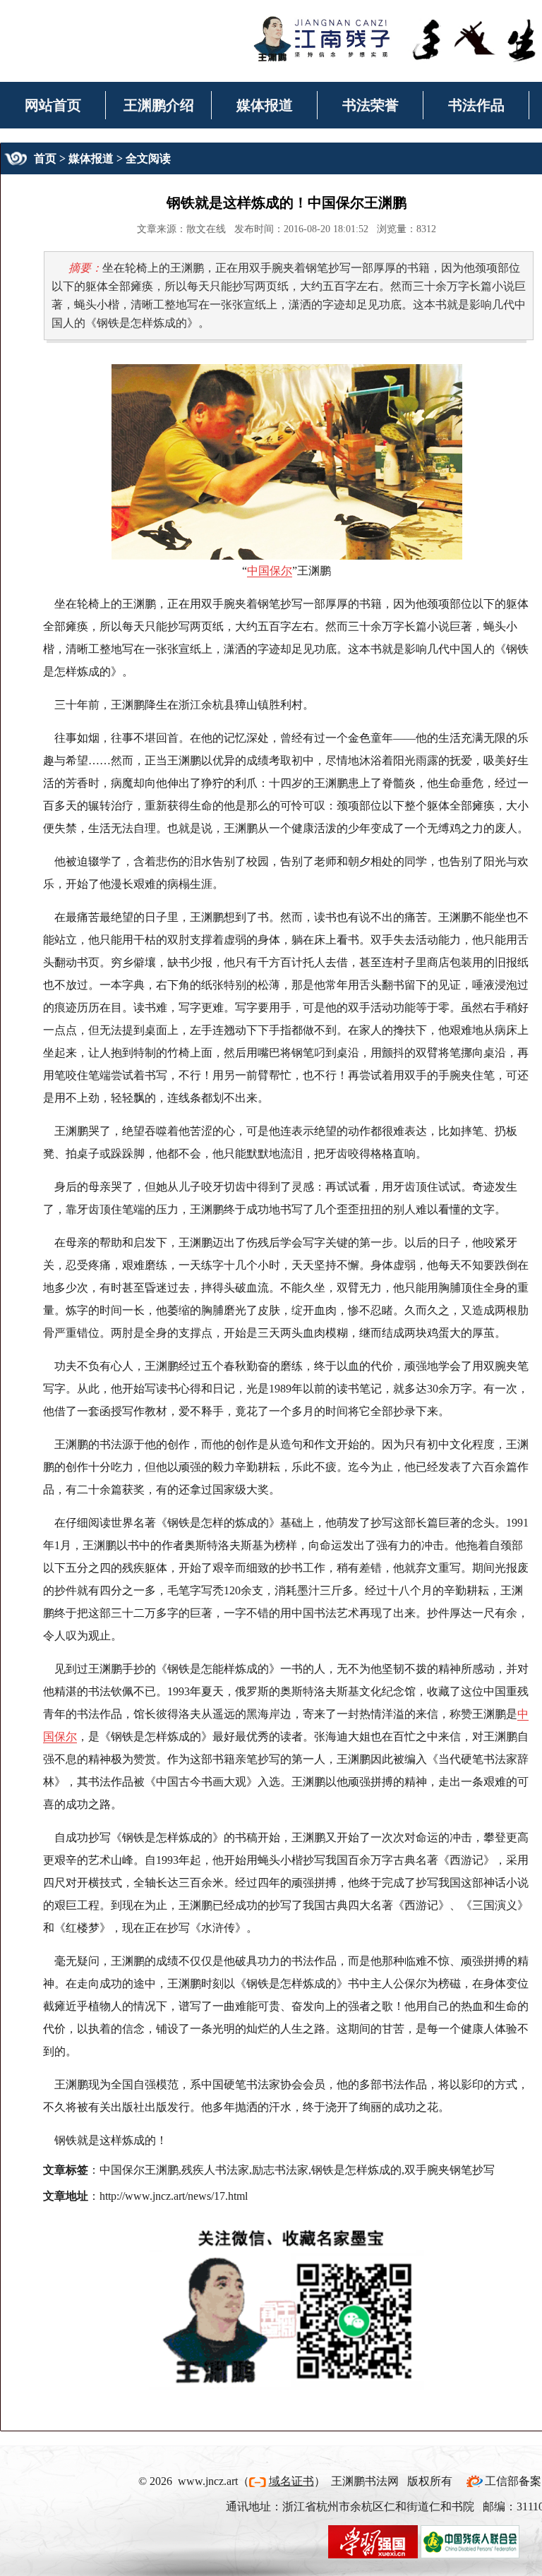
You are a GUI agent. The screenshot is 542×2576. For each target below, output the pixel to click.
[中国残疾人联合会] (470, 2540)
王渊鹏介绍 (159, 105)
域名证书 (291, 2481)
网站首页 (53, 105)
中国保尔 (270, 571)
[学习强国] (373, 2540)
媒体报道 (265, 105)
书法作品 (476, 105)
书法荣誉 (371, 105)
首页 (45, 158)
